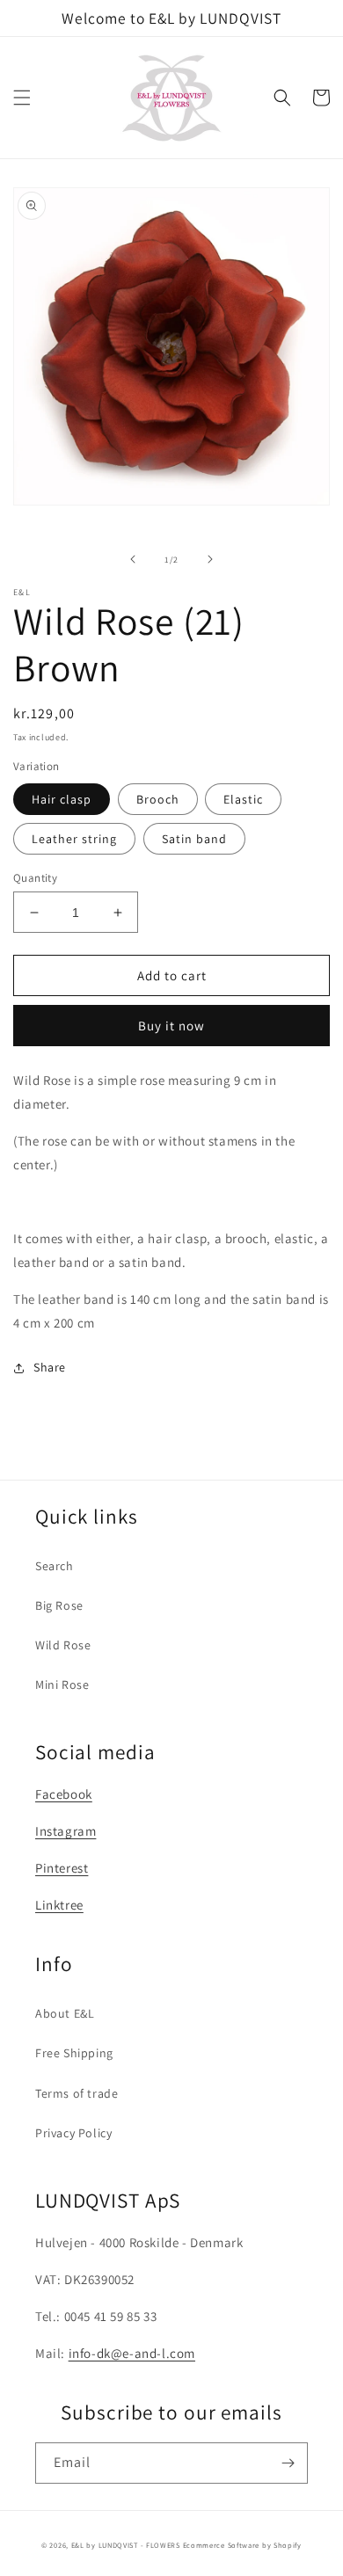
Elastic (243, 799)
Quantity (35, 878)
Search (55, 1566)
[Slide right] (210, 559)
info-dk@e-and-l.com (132, 2353)
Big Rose (59, 1605)
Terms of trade (77, 2093)
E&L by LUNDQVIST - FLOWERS (126, 2545)
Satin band (194, 839)
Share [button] (50, 1367)
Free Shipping (74, 2053)
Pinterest (62, 1868)
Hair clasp (62, 799)
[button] (22, 98)
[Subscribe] (288, 2463)
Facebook (64, 1794)
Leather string (74, 839)
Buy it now (171, 1026)
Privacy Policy (73, 2133)
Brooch (158, 799)
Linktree (59, 1905)
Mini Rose (62, 1685)
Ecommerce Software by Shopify (242, 2545)
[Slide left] (133, 559)
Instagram (66, 1831)
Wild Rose (63, 1645)
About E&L (65, 2013)
